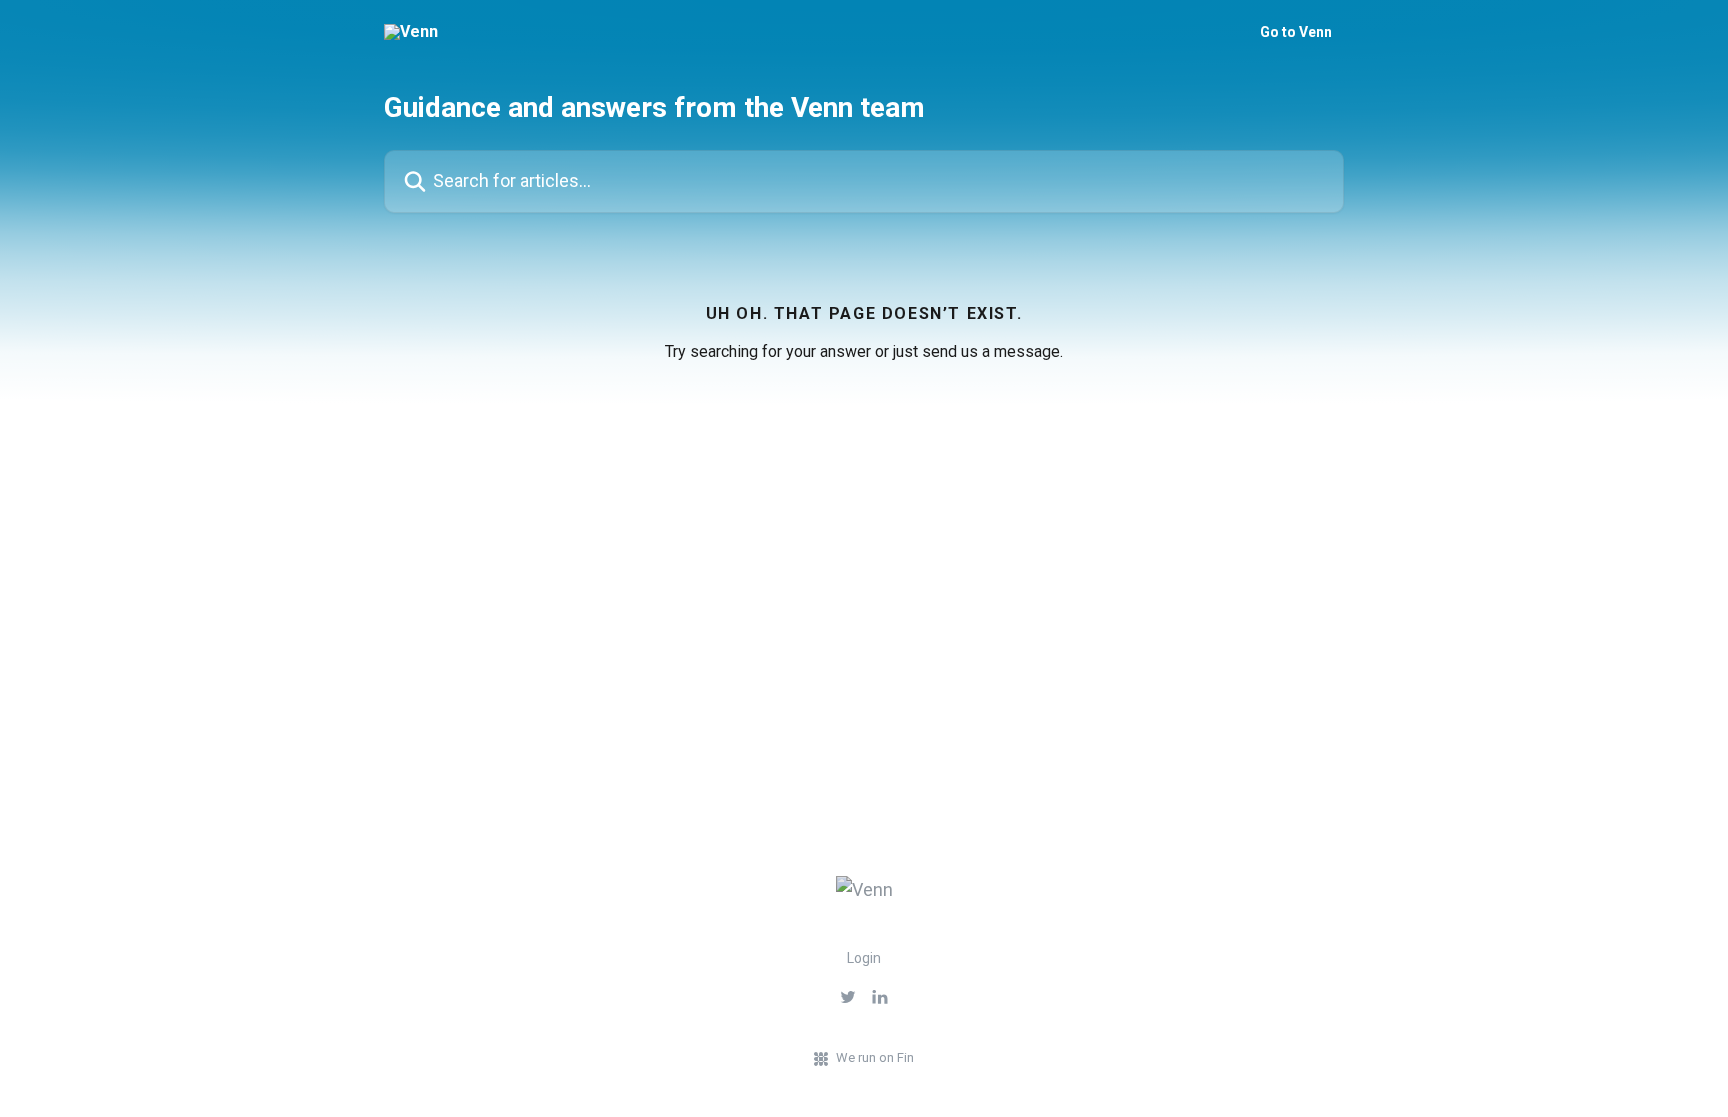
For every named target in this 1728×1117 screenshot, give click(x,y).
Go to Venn (1296, 32)
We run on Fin (875, 1057)
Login (864, 958)
